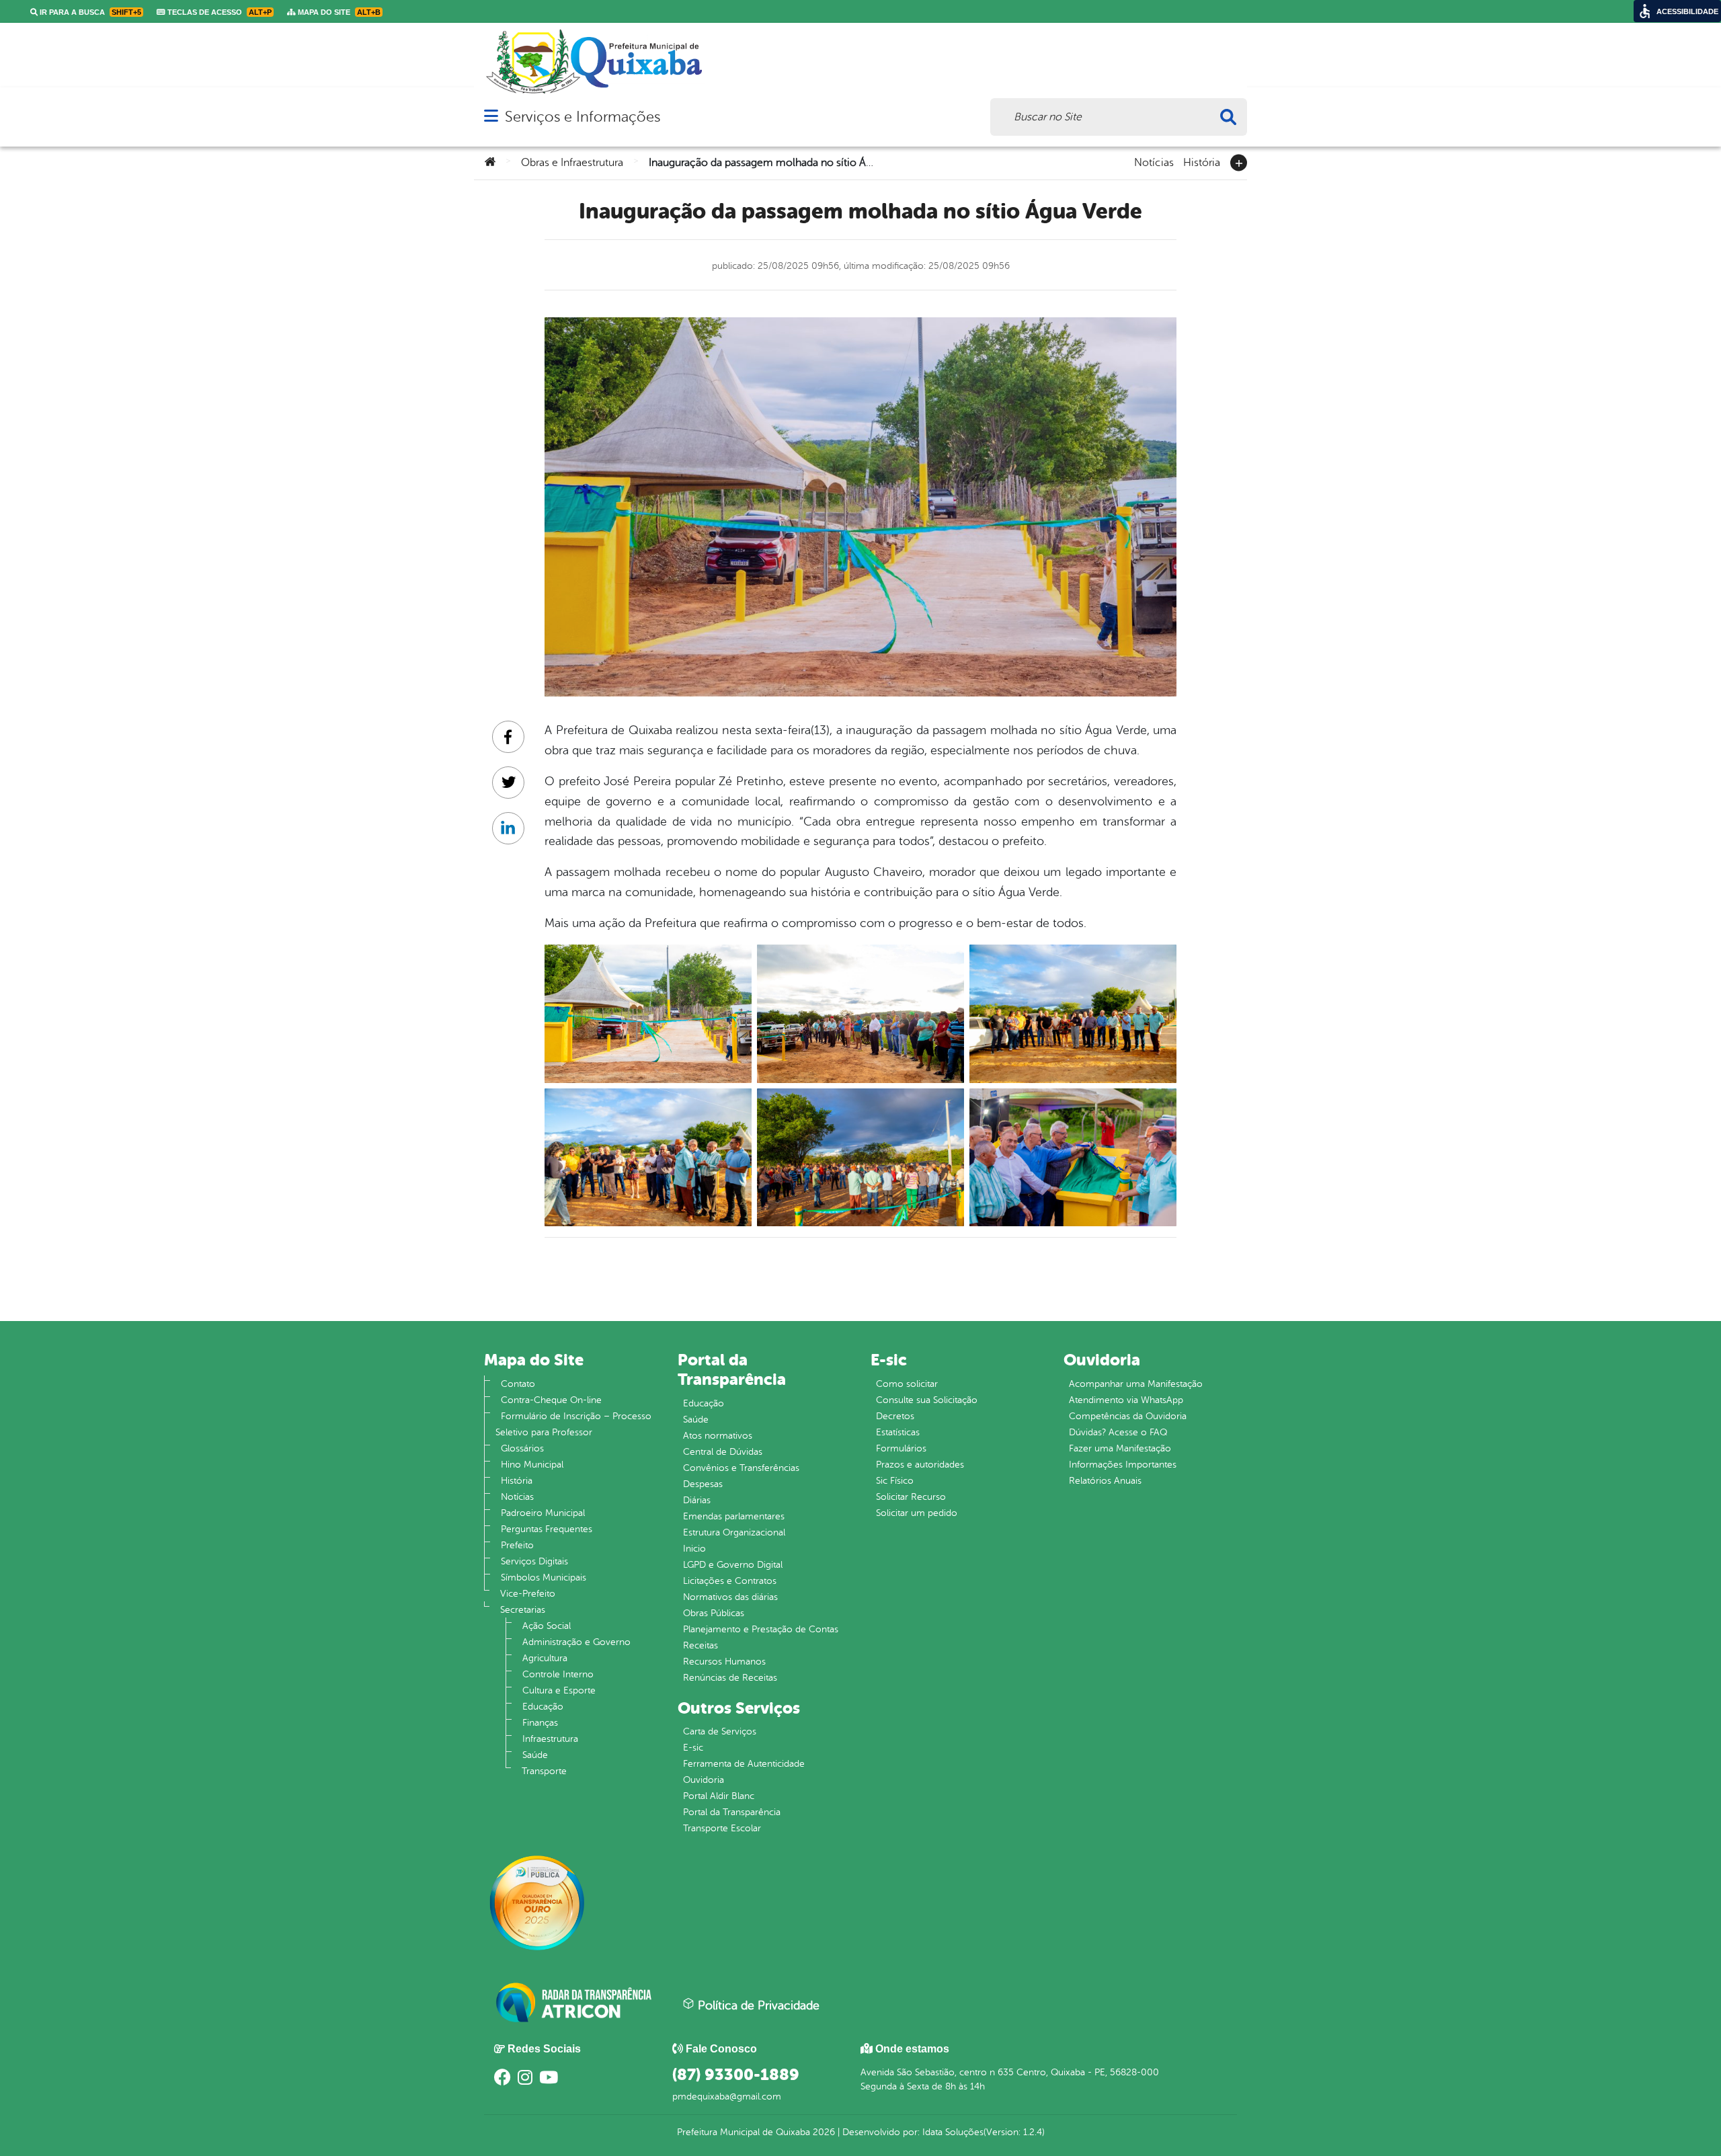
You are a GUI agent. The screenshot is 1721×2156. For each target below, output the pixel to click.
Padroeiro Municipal (543, 1513)
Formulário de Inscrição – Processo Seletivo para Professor (573, 1424)
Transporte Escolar (722, 1828)
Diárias (697, 1500)
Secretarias (523, 1610)
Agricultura (545, 1658)
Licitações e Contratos (730, 1581)
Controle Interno (558, 1674)
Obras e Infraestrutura (572, 163)
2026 (823, 2132)
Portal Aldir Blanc (719, 1796)
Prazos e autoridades (920, 1465)
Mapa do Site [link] (338, 12)
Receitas (701, 1645)
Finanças (540, 1723)
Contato (518, 1384)
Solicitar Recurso (911, 1497)
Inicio (694, 1549)
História (1202, 161)
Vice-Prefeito (528, 1594)
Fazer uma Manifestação (1120, 1448)
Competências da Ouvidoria (1128, 1416)
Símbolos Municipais (544, 1578)
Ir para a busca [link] (89, 12)
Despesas (703, 1484)
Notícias (1154, 161)
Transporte (544, 1771)
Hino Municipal (532, 1465)
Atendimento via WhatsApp (1126, 1400)
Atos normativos (718, 1436)
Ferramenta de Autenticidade (744, 1764)
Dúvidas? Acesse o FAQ (1118, 1432)
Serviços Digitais (534, 1561)
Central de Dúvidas (723, 1452)
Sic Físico (895, 1481)
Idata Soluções (953, 2132)
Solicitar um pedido (917, 1513)
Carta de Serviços (720, 1731)
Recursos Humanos (724, 1662)
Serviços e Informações (583, 117)
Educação (543, 1707)
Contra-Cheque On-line (551, 1400)
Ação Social (547, 1626)
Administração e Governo (576, 1642)
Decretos (895, 1416)
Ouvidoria (704, 1780)
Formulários (901, 1448)
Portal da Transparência (732, 1812)
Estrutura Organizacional (734, 1532)
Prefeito (517, 1545)
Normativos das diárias (730, 1597)
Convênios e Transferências (741, 1468)
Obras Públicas (714, 1613)
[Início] (490, 163)
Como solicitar (907, 1384)
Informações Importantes (1123, 1465)
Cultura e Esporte (559, 1690)
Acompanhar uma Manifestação (1136, 1384)
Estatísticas (898, 1432)
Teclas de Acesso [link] (218, 12)
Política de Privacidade (757, 2005)
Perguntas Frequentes (547, 1529)
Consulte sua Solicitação (927, 1400)
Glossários (522, 1448)
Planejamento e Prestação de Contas (761, 1629)
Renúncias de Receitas (730, 1678)
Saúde (535, 1755)
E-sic (693, 1748)
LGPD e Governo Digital (733, 1565)
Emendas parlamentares (734, 1516)
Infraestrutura (550, 1739)
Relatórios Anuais (1105, 1481)
